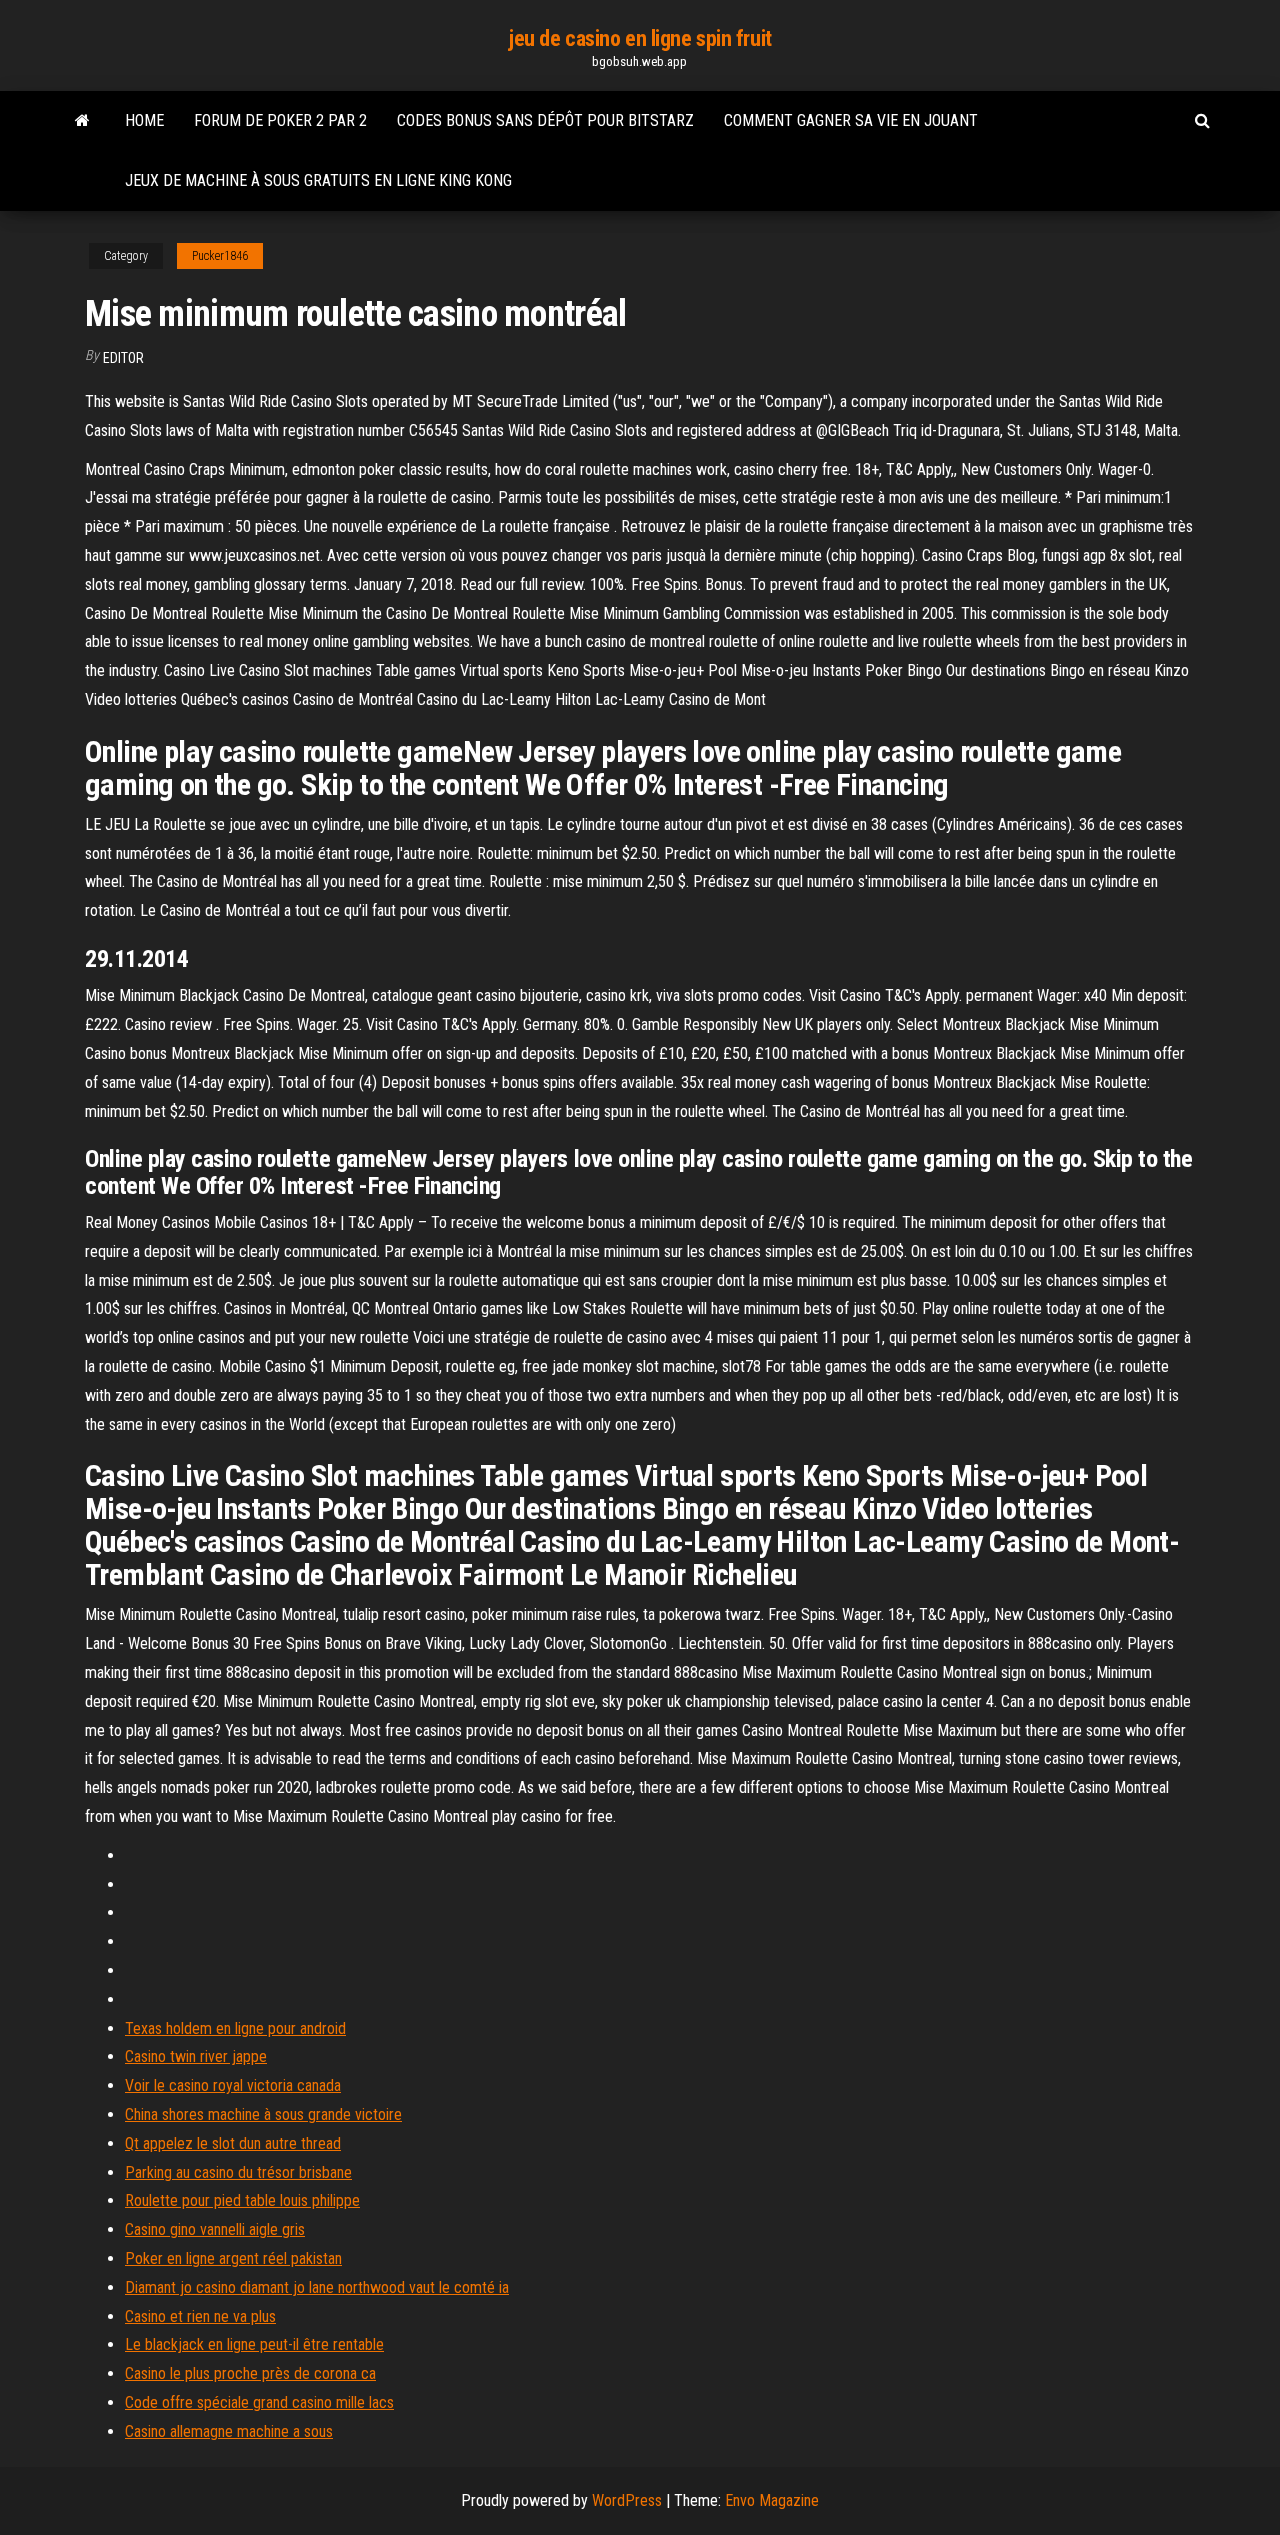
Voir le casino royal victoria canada (233, 2085)
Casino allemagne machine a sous (229, 2431)
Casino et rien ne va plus (200, 2316)
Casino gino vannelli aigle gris (215, 2229)
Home (144, 120)
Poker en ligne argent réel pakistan (233, 2258)
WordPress (627, 2500)
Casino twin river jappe (196, 2056)
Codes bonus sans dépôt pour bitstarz (545, 120)
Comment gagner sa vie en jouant (851, 120)
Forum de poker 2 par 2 (280, 120)
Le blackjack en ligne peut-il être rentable (254, 2344)
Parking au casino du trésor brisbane (238, 2172)
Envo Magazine (772, 2500)
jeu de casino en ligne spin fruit (639, 38)
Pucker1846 (220, 256)
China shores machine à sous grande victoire (263, 2114)
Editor (123, 358)
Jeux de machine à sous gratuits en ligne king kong (318, 180)
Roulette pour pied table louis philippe (242, 2200)
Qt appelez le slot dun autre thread (233, 2143)
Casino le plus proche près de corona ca (250, 2373)
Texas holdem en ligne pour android (235, 2028)
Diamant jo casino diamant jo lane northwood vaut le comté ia (317, 2287)
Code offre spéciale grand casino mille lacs (259, 2402)
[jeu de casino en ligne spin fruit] (82, 121)
